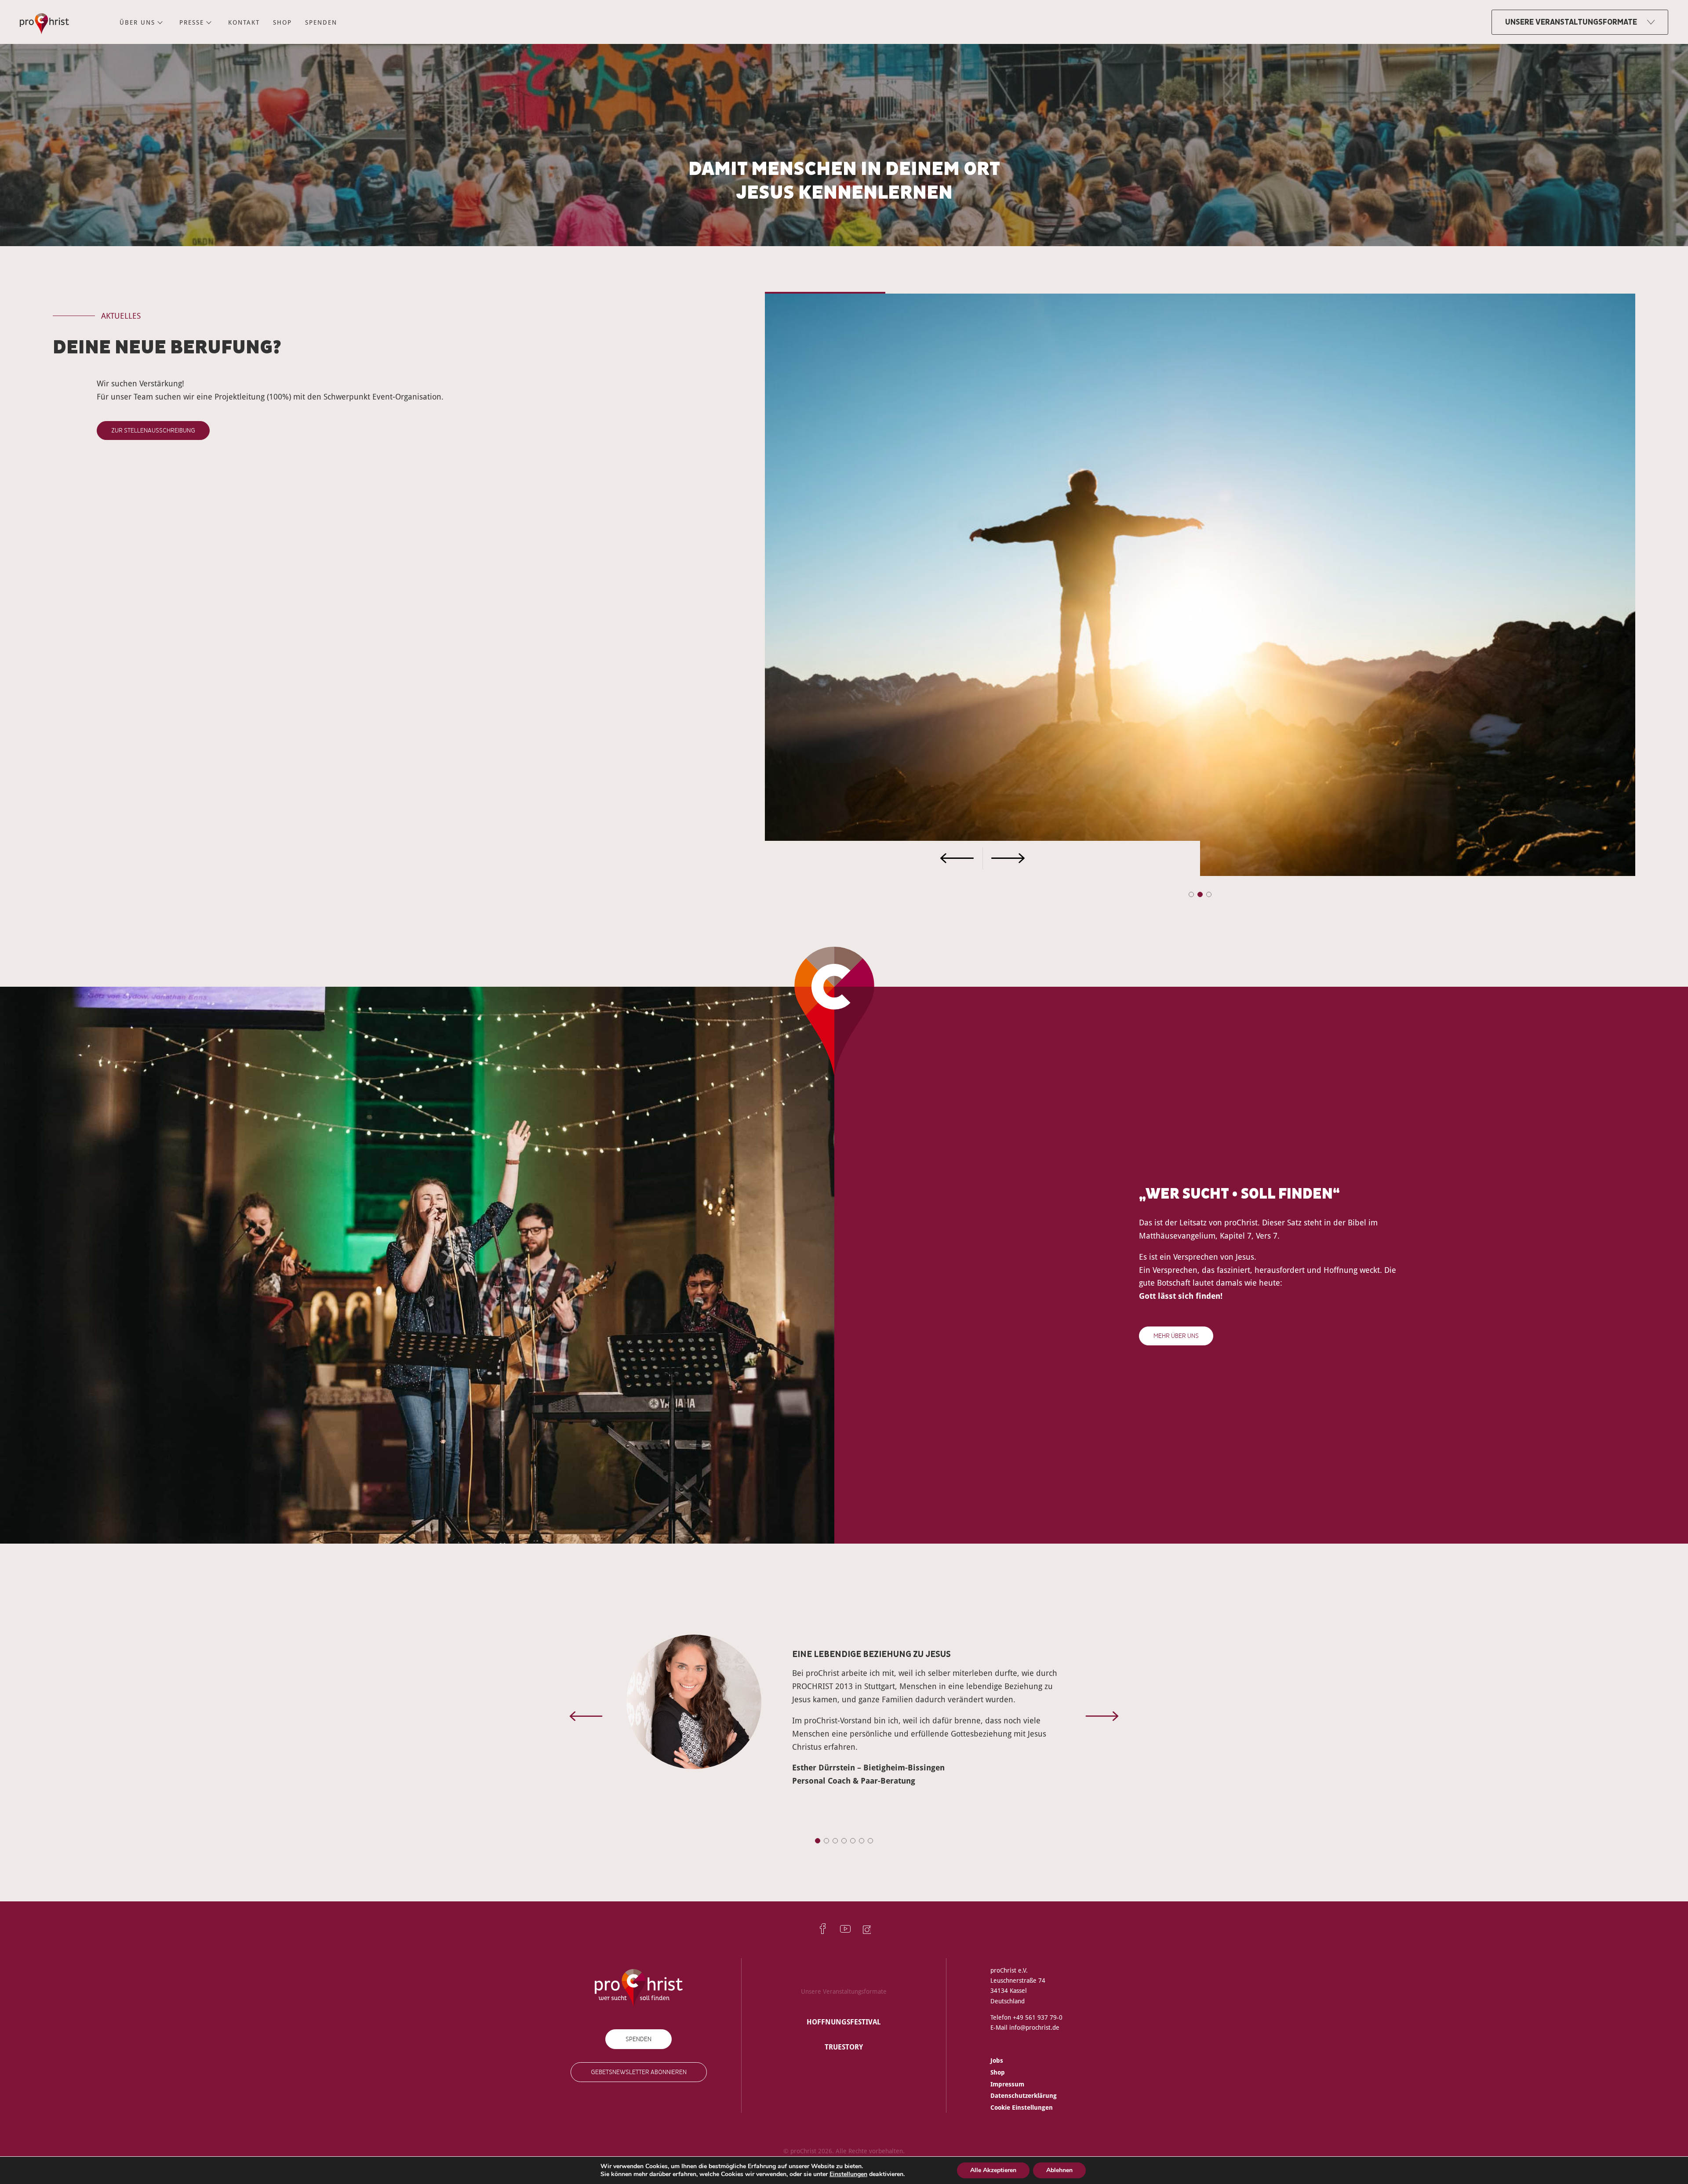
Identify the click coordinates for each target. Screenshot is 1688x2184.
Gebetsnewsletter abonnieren (639, 2072)
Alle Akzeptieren (993, 2170)
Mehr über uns (1176, 1336)
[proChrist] (44, 22)
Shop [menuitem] (282, 22)
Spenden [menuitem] (321, 22)
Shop (998, 2072)
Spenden (638, 2039)
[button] (1191, 894)
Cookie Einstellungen (1022, 2107)
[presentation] (874, 858)
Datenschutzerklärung (1024, 2095)
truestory (844, 2047)
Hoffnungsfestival (844, 2022)
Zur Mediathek (133, 417)
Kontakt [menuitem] (244, 22)
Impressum (1007, 2084)
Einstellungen (848, 2174)
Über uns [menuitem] (137, 22)
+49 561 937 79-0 (1038, 2017)
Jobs (997, 2060)
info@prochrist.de (1034, 2027)
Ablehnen (1059, 2170)
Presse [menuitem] (192, 22)
